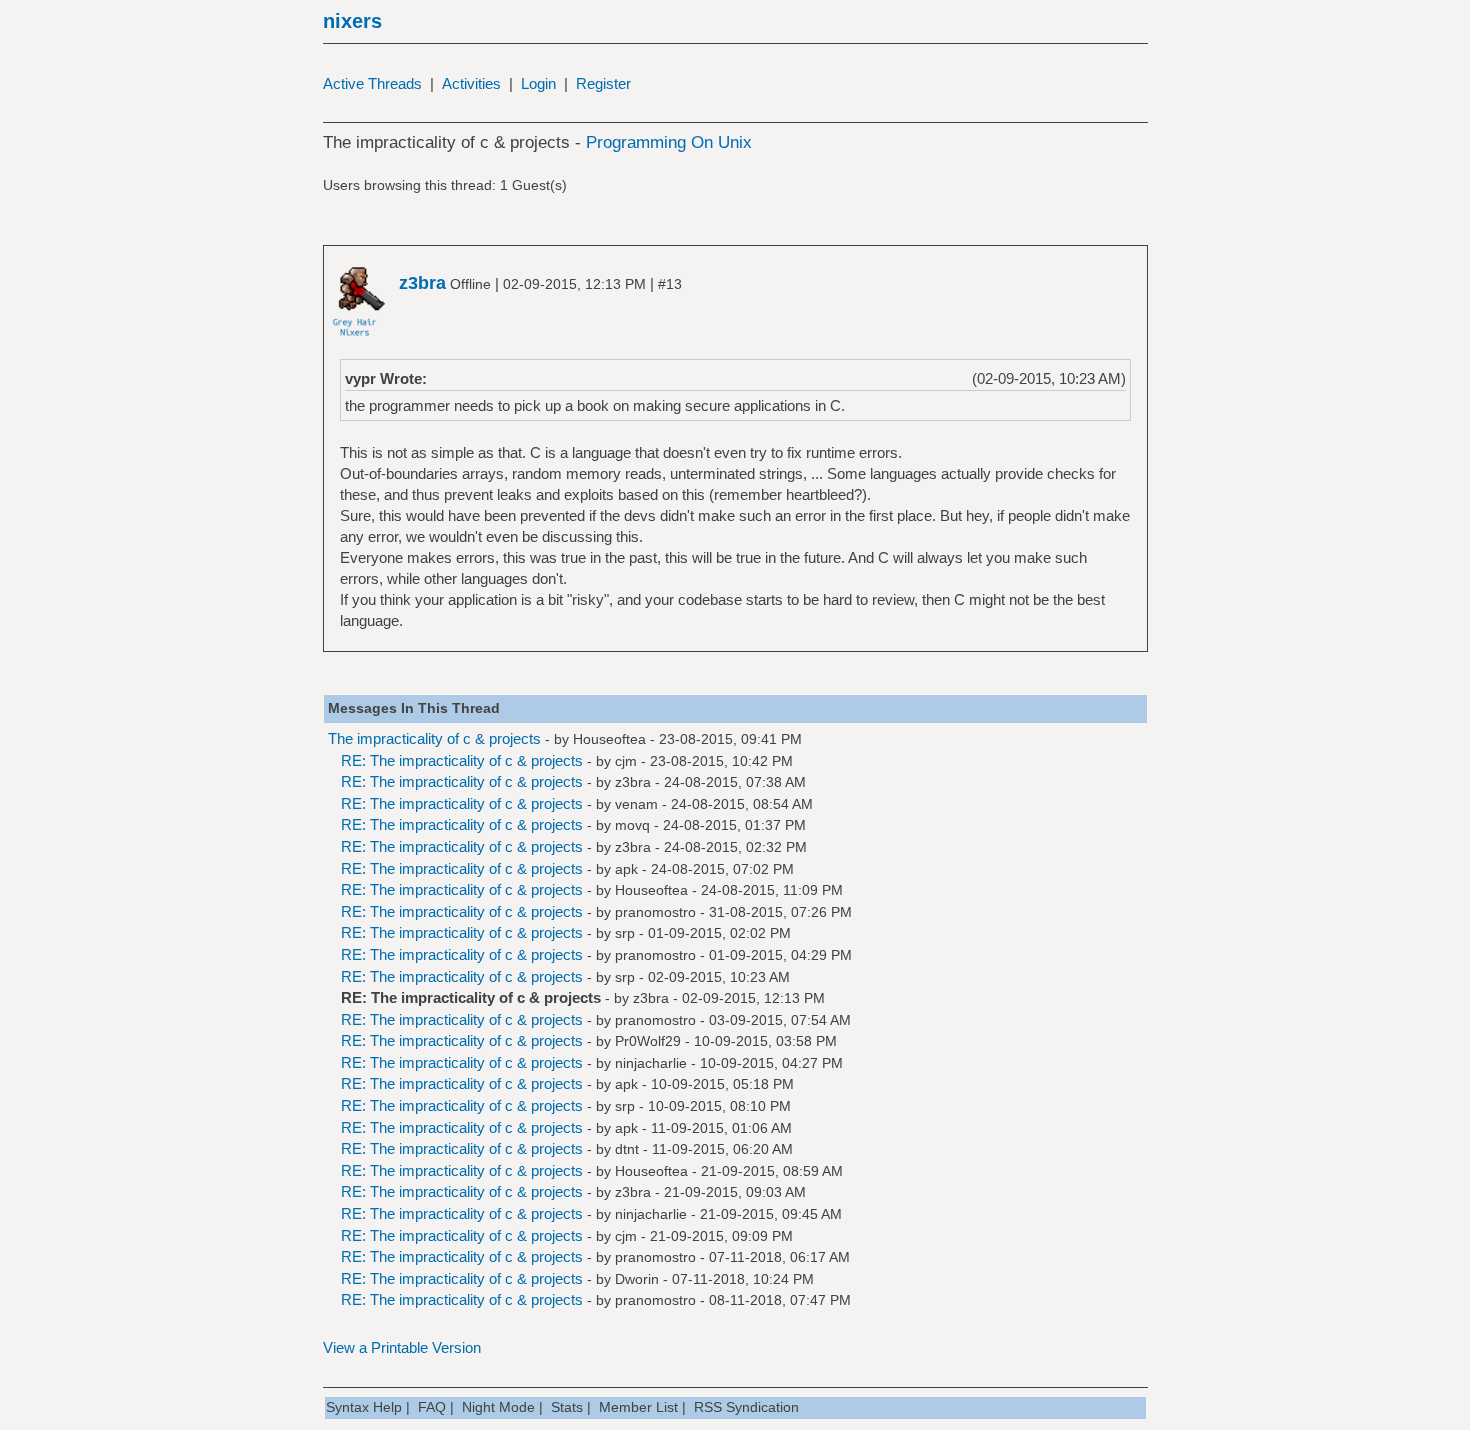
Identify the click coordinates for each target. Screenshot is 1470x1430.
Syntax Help (364, 1407)
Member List (638, 1407)
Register (603, 83)
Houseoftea (609, 739)
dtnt (627, 1149)
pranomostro (655, 912)
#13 (670, 284)
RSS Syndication (746, 1407)
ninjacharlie (651, 1063)
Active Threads (372, 83)
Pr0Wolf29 (648, 1041)
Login (538, 83)
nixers (352, 21)
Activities (471, 83)
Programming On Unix (669, 142)
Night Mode (498, 1407)
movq (632, 825)
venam (636, 804)
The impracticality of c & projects (434, 738)
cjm (626, 761)
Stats (567, 1407)
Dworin (637, 1279)
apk (626, 869)
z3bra (633, 782)
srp (625, 933)
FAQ (432, 1407)
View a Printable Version (402, 1347)
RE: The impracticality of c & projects (462, 760)
